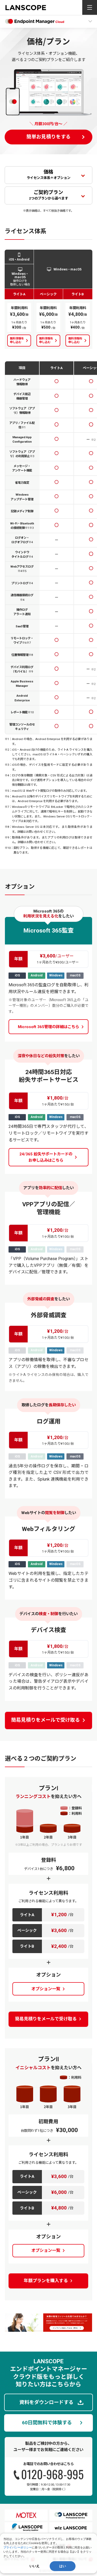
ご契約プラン (48, 195)
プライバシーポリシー (18, 2547)
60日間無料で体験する (47, 2423)
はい (63, 2566)
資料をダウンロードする (46, 2402)
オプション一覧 (46, 1989)
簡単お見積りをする (48, 137)
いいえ (35, 2566)
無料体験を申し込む (17, 340)
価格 (48, 174)
